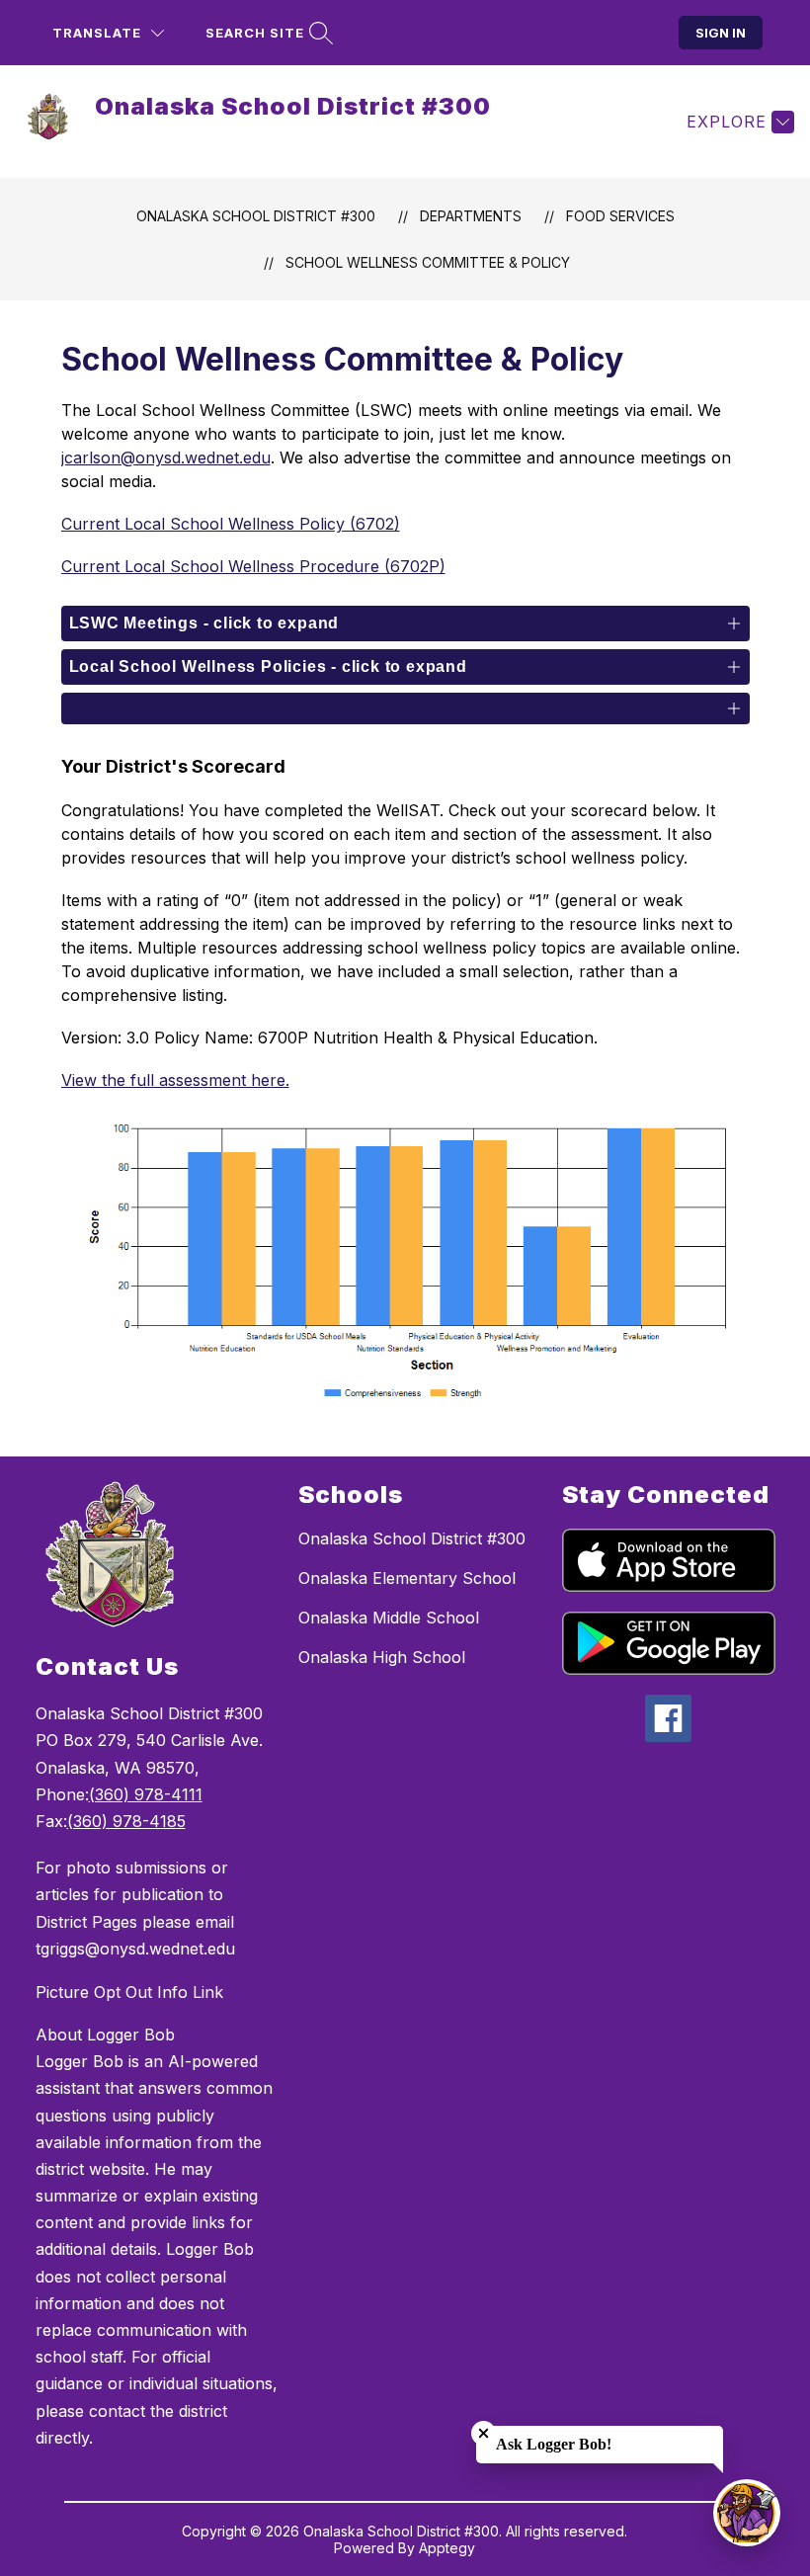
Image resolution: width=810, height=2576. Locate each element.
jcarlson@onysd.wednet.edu (166, 457)
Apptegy (447, 2548)
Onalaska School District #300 (256, 216)
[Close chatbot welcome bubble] (484, 2433)
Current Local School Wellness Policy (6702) (231, 524)
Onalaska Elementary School (407, 1578)
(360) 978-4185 (126, 1821)
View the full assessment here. (175, 1080)
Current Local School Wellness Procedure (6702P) (253, 566)
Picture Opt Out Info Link (129, 1992)
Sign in (721, 33)
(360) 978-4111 (146, 1794)
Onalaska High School (382, 1657)
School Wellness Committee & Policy (428, 262)
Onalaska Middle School (389, 1618)
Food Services (620, 216)
